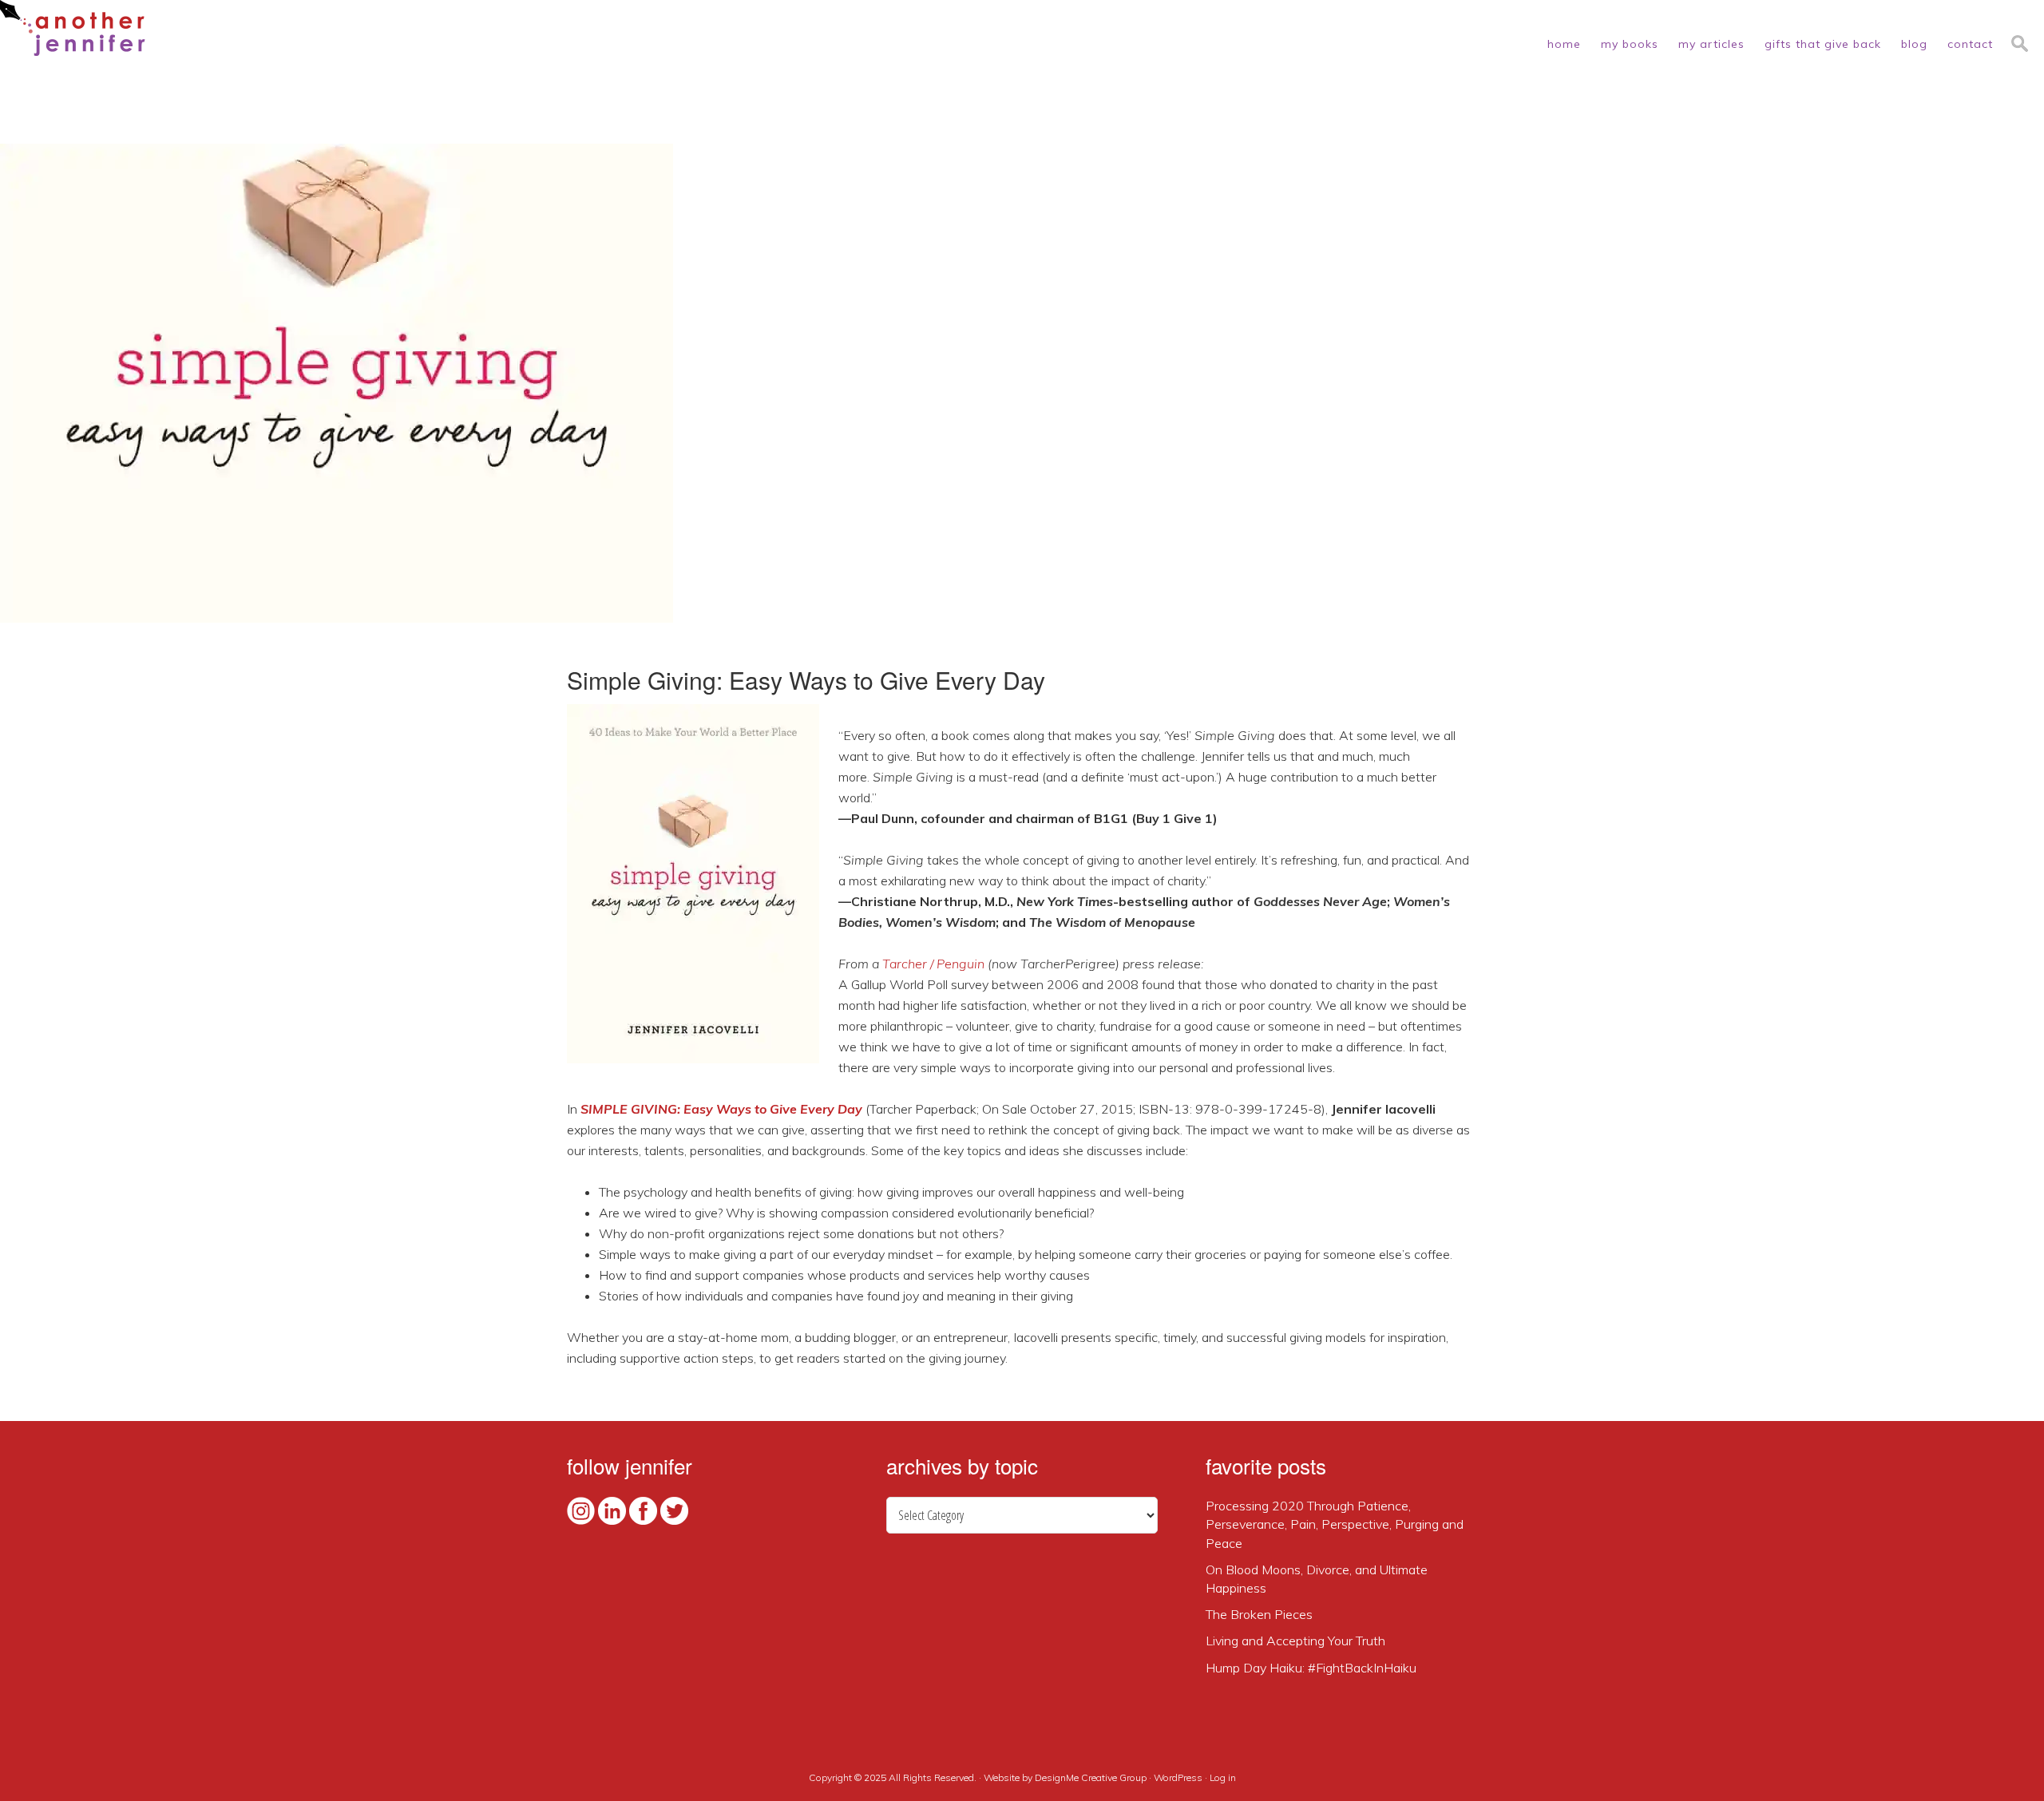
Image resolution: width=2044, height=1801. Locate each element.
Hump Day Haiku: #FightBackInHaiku (1311, 1668)
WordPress (1178, 1777)
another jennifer (73, 28)
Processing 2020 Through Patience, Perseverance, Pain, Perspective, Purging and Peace (1335, 1524)
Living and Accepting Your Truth (1295, 1641)
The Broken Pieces (1259, 1614)
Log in (1223, 1777)
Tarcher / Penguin (933, 964)
